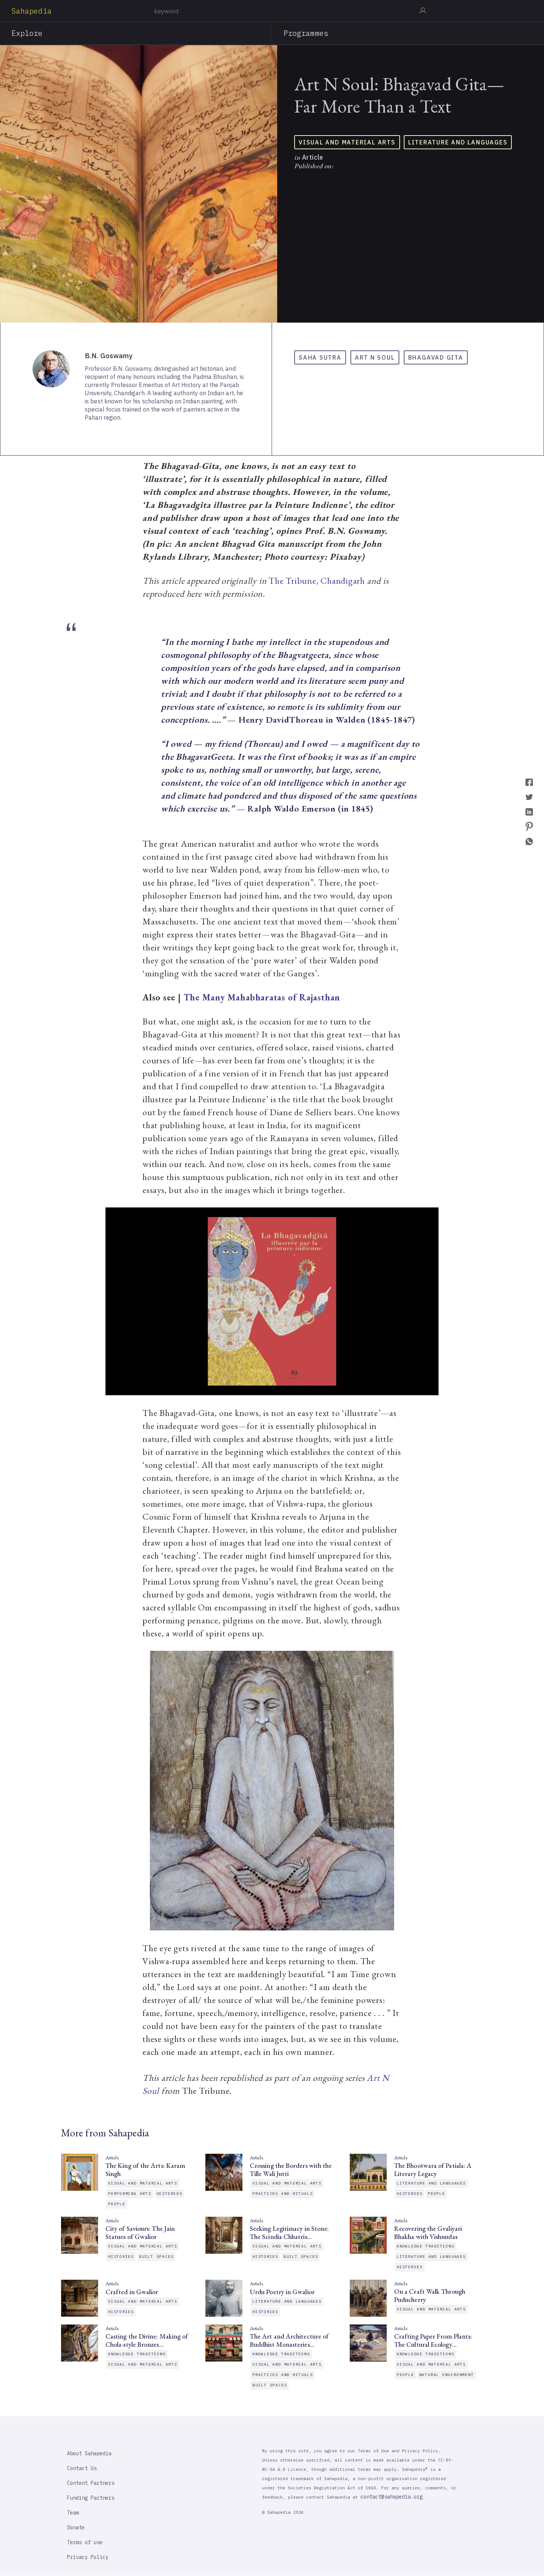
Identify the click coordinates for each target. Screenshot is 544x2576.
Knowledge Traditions (426, 2246)
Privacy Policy (88, 2557)
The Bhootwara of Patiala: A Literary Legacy (433, 2170)
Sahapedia (32, 11)
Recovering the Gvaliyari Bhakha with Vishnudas (428, 2233)
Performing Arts (130, 2194)
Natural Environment (447, 2375)
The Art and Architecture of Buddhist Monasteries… (289, 2340)
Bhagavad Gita (436, 357)
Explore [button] (27, 33)
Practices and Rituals (283, 2194)
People (117, 2204)
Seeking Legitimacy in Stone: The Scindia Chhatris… (289, 2233)
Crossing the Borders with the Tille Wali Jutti (291, 2170)
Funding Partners (91, 2498)
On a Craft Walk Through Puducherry (430, 2296)
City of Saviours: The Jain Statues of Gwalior (140, 2233)
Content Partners (91, 2483)
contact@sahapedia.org (392, 2497)
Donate (76, 2527)
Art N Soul (375, 357)
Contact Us (82, 2468)
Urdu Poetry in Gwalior (282, 2292)
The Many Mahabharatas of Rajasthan (262, 997)
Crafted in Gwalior (132, 2292)
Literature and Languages (458, 142)
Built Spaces (156, 2257)
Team (73, 2513)
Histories (169, 2194)
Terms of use (85, 2542)
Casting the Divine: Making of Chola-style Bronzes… (147, 2340)
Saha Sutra (320, 357)
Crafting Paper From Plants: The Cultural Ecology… (433, 2340)
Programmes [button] (306, 33)
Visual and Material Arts (347, 142)
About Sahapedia (89, 2453)
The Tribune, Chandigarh (317, 581)
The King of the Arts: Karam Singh (145, 2170)
